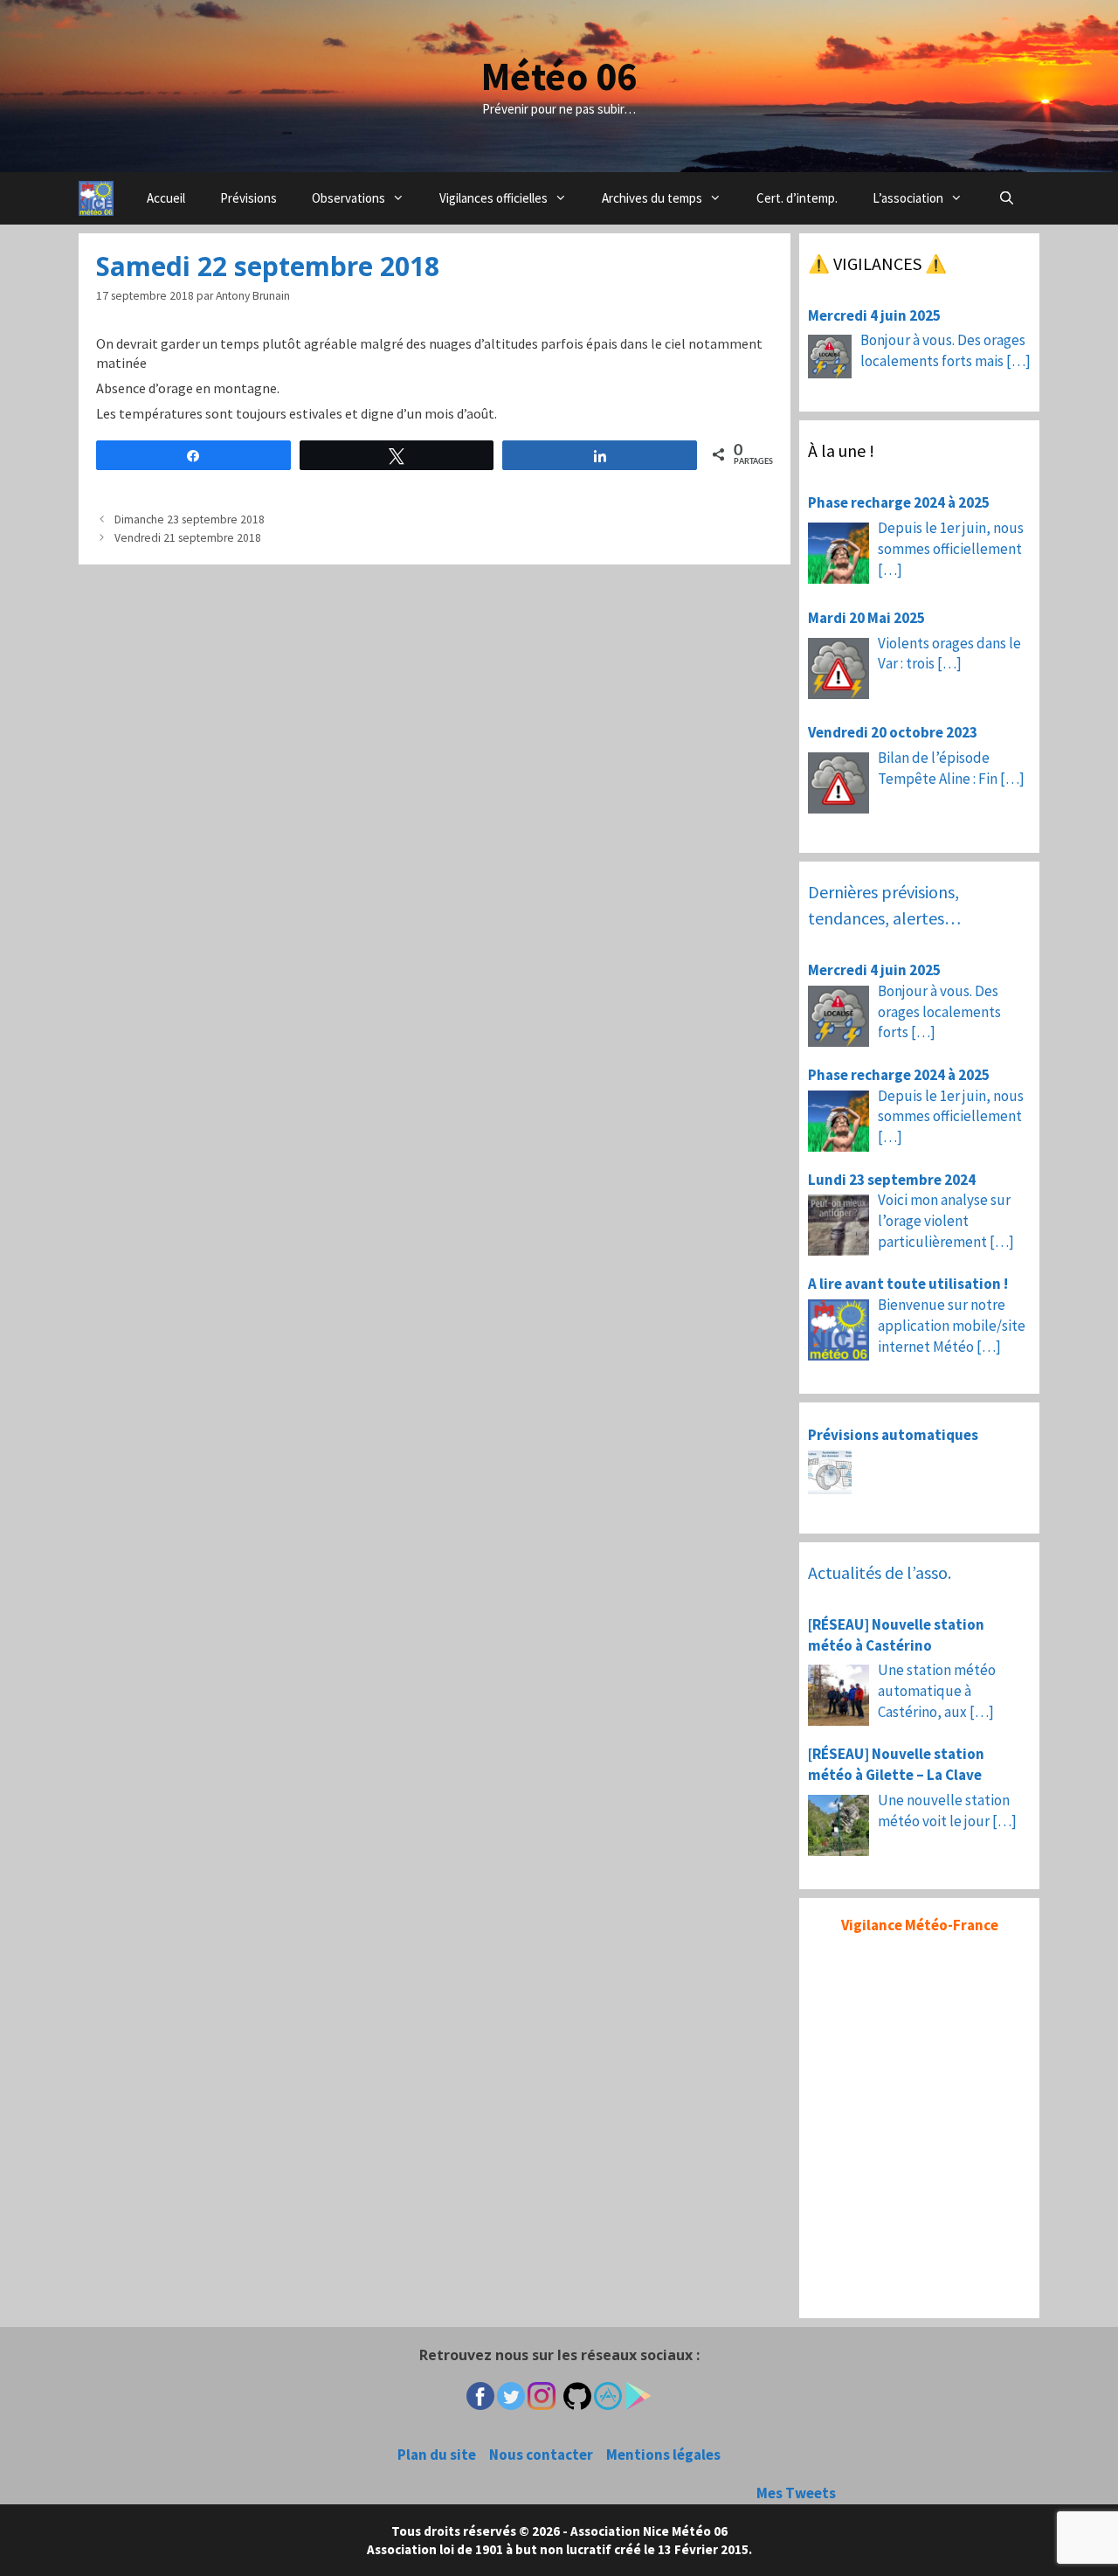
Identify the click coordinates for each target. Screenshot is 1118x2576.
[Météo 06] (96, 198)
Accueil (166, 198)
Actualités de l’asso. (880, 1572)
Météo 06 (559, 76)
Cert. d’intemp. (797, 198)
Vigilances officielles (493, 198)
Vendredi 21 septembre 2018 (188, 538)
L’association (908, 198)
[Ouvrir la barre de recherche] (1006, 198)
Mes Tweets (796, 2493)
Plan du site (437, 2455)
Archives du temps (652, 198)
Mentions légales (663, 2455)
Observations (349, 198)
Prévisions (248, 198)
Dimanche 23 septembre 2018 (190, 519)
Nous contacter (541, 2455)
